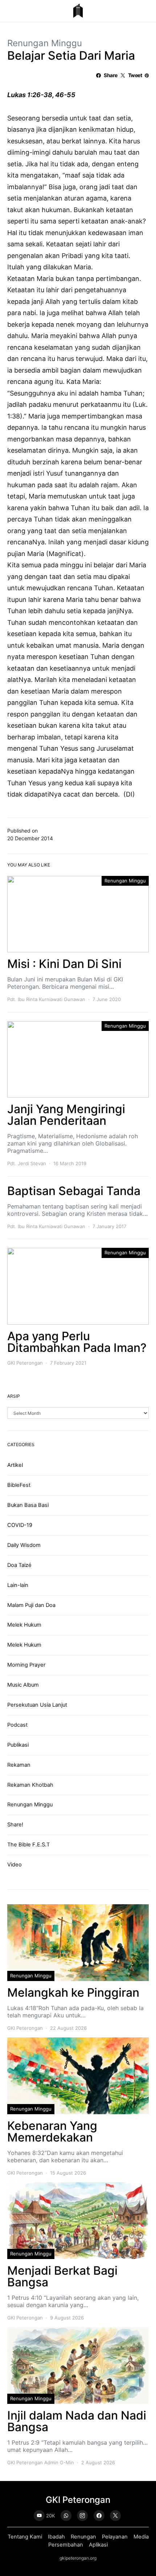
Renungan (83, 2537)
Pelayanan (115, 2537)
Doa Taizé (19, 1565)
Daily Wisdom (24, 1545)
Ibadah (56, 2537)
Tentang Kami (25, 2537)
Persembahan (66, 2545)
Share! (15, 1825)
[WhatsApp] (66, 2516)
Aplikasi (98, 2545)
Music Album (23, 1685)
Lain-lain (18, 1585)
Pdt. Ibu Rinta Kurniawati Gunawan (46, 999)
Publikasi (18, 1745)
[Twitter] (115, 2516)
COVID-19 (20, 1525)
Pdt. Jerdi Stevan (27, 1163)
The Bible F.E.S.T (28, 1845)
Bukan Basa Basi (28, 1505)
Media (141, 2537)
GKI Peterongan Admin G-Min (41, 2462)
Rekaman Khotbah (30, 1785)
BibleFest (19, 1485)
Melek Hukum (24, 1625)
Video (15, 1865)
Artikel (15, 1465)
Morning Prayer (26, 1665)
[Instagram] (82, 2516)
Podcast (17, 1725)
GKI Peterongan (25, 1363)
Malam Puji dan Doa (31, 1605)
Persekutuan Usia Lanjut (37, 1705)
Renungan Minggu (45, 43)
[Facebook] (99, 2516)
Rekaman (19, 1765)
